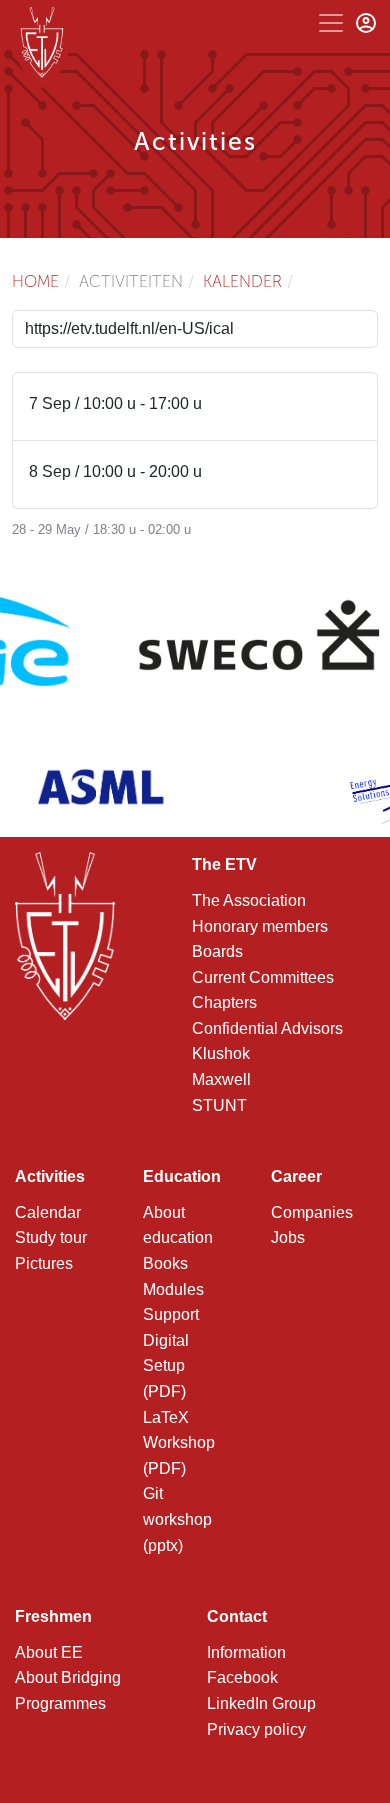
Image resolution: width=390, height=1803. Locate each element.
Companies (312, 1212)
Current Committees (263, 977)
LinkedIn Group (261, 1703)
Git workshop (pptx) (177, 1519)
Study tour (51, 1237)
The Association (249, 900)
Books (165, 1263)
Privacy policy (256, 1729)
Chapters (224, 1002)
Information (246, 1652)
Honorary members (260, 926)
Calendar (48, 1212)
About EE (49, 1652)
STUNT (219, 1105)
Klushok (221, 1053)
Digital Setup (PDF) (166, 1366)
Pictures (44, 1263)
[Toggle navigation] (331, 23)
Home (35, 281)
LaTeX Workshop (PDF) (179, 1443)
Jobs (288, 1237)
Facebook (242, 1677)
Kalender (242, 281)
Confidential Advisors (267, 1028)
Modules (173, 1289)
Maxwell (221, 1079)
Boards (217, 951)
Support (171, 1314)
